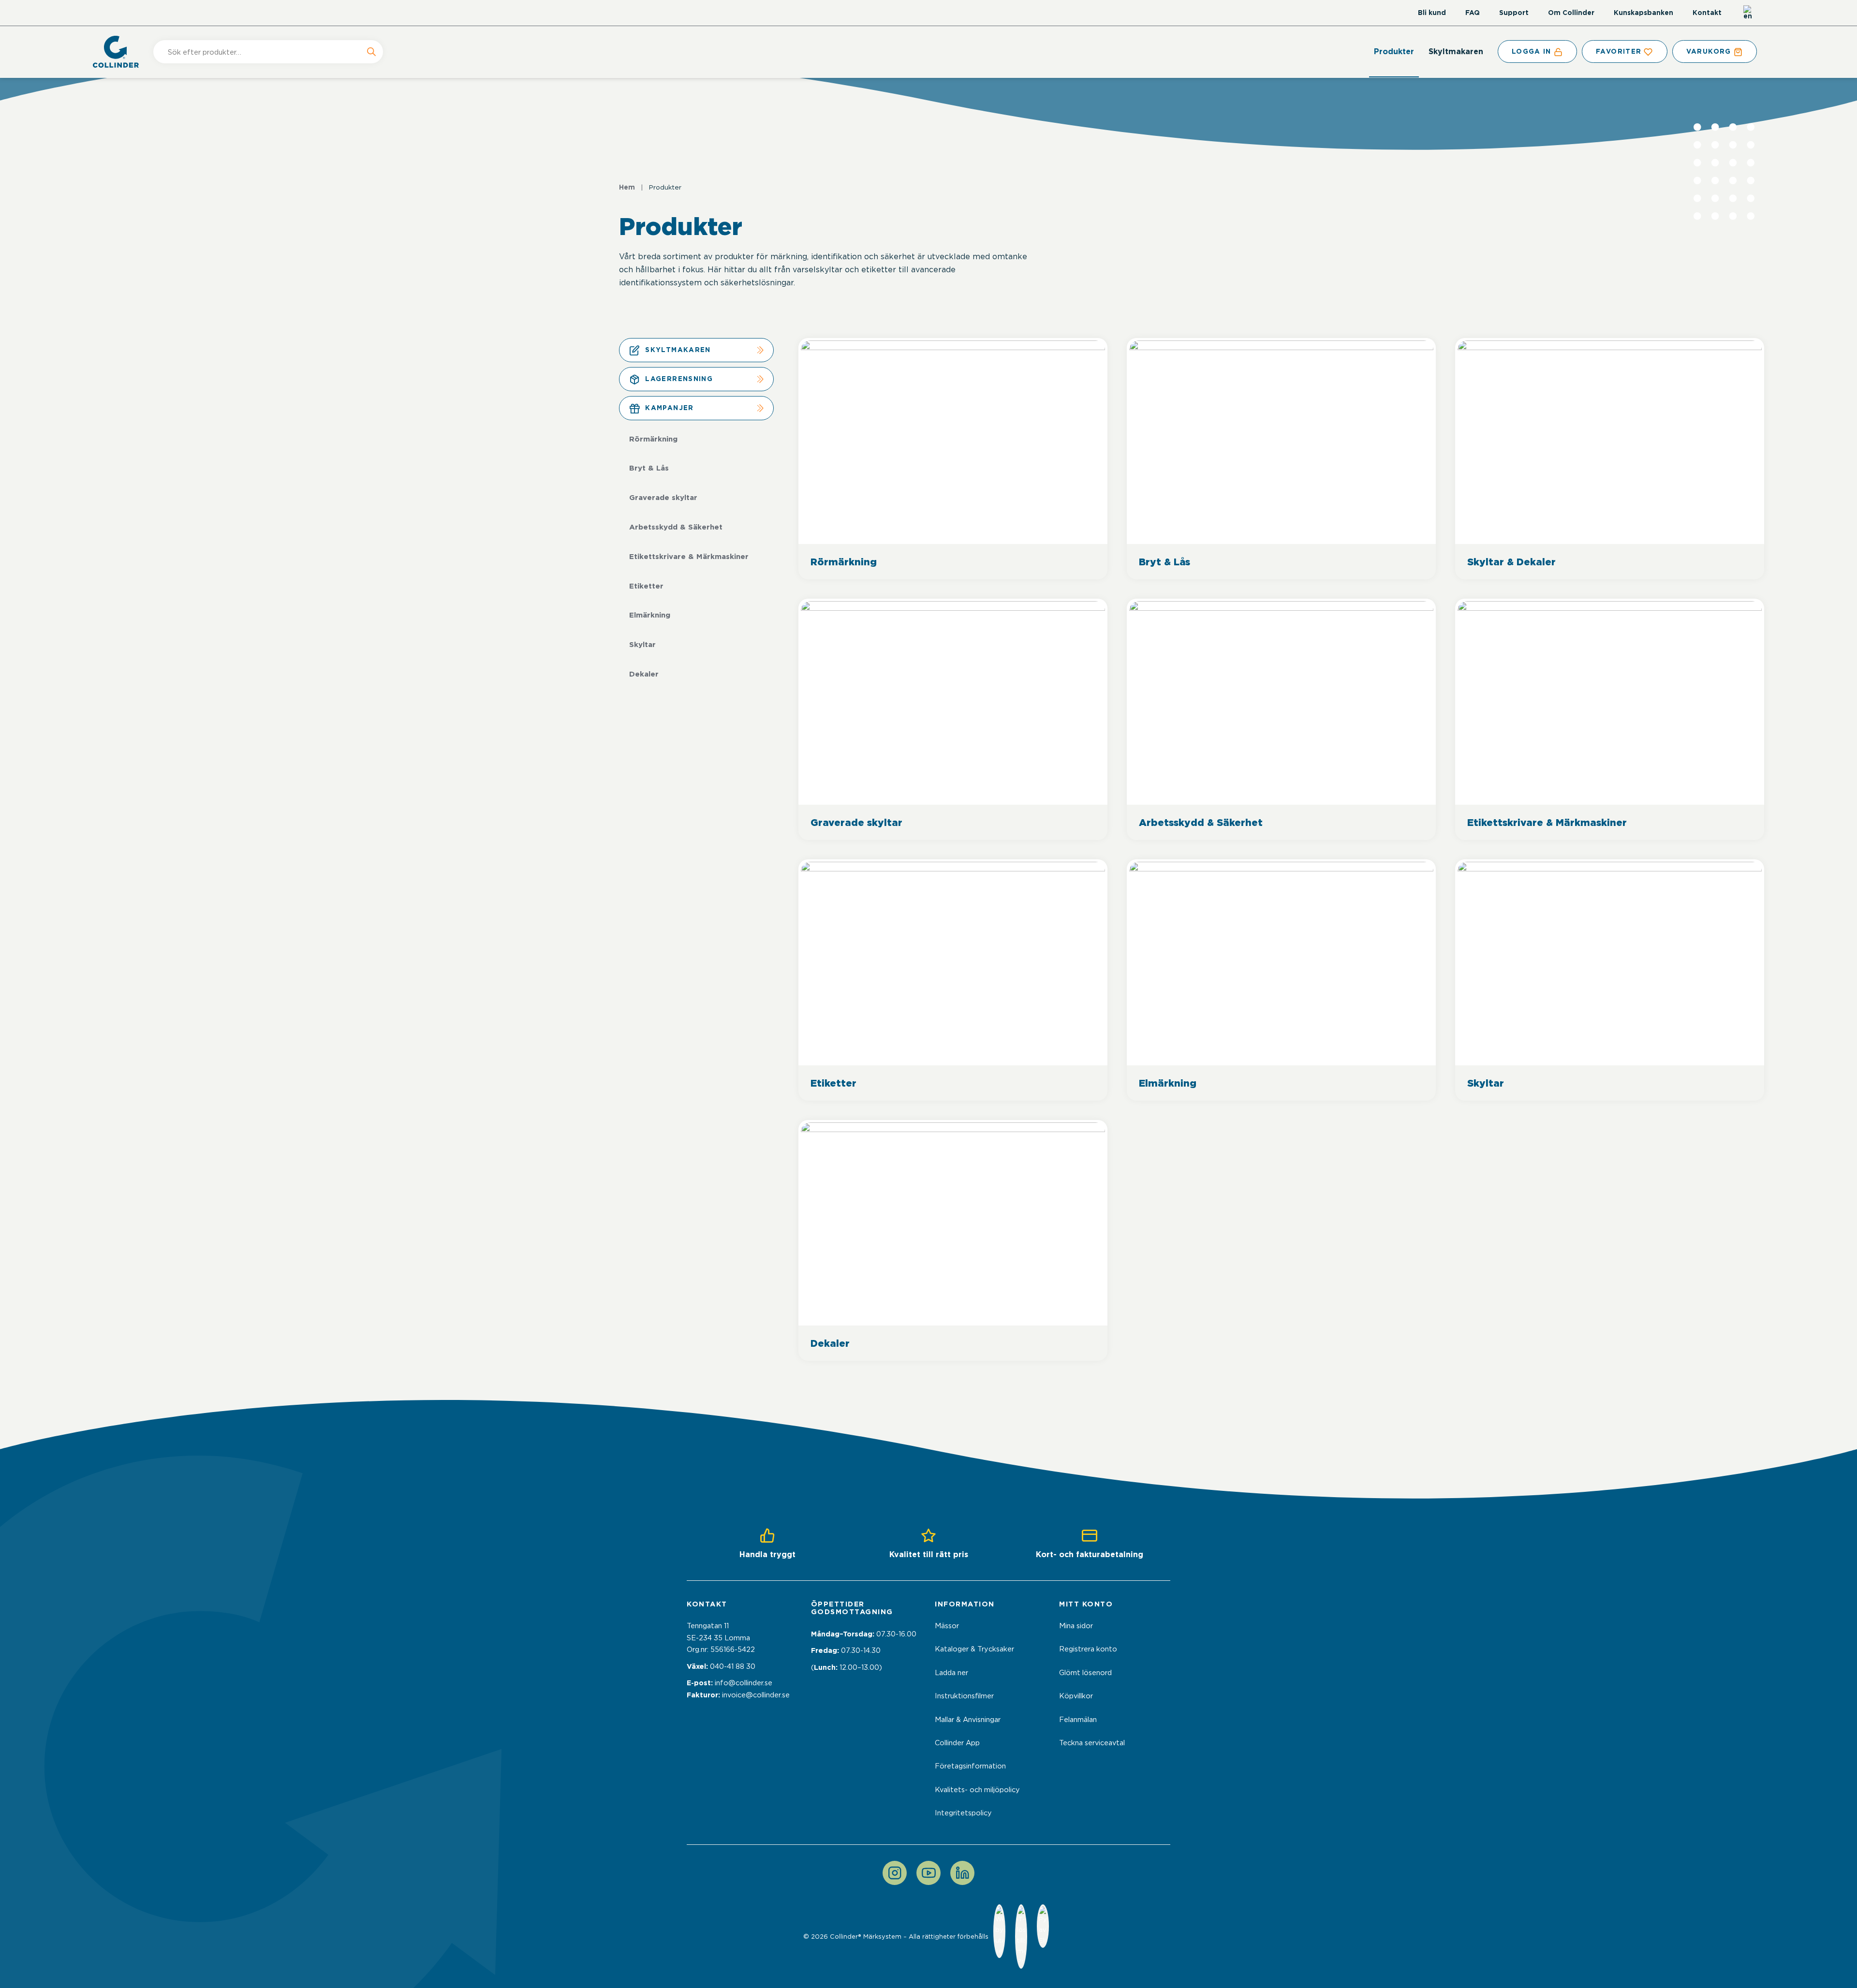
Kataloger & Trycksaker (974, 1649)
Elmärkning (650, 615)
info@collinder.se (744, 1683)
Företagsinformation (970, 1766)
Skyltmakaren (1456, 52)
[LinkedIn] (962, 1873)
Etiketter (646, 586)
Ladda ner (951, 1673)
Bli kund (1432, 13)
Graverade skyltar (663, 498)
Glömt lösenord (1085, 1673)
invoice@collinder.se (756, 1695)
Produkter (1394, 52)
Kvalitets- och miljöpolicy (977, 1790)
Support (1514, 13)
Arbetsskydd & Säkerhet (676, 527)
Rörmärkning (653, 439)
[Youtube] (928, 1873)
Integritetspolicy (963, 1813)
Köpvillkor (1076, 1696)
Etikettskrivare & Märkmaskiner (689, 557)
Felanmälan (1078, 1720)
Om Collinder (1571, 13)
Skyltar (642, 645)
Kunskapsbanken (1643, 13)
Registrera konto (1088, 1649)
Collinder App (957, 1743)
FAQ (1473, 13)
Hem (627, 187)
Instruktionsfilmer (964, 1696)
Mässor (947, 1626)
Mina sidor (1076, 1626)
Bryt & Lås (649, 468)
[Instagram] (895, 1873)
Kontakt (1707, 13)
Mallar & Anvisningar (968, 1720)
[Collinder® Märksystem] (121, 52)
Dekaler (644, 674)
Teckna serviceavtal (1092, 1743)
